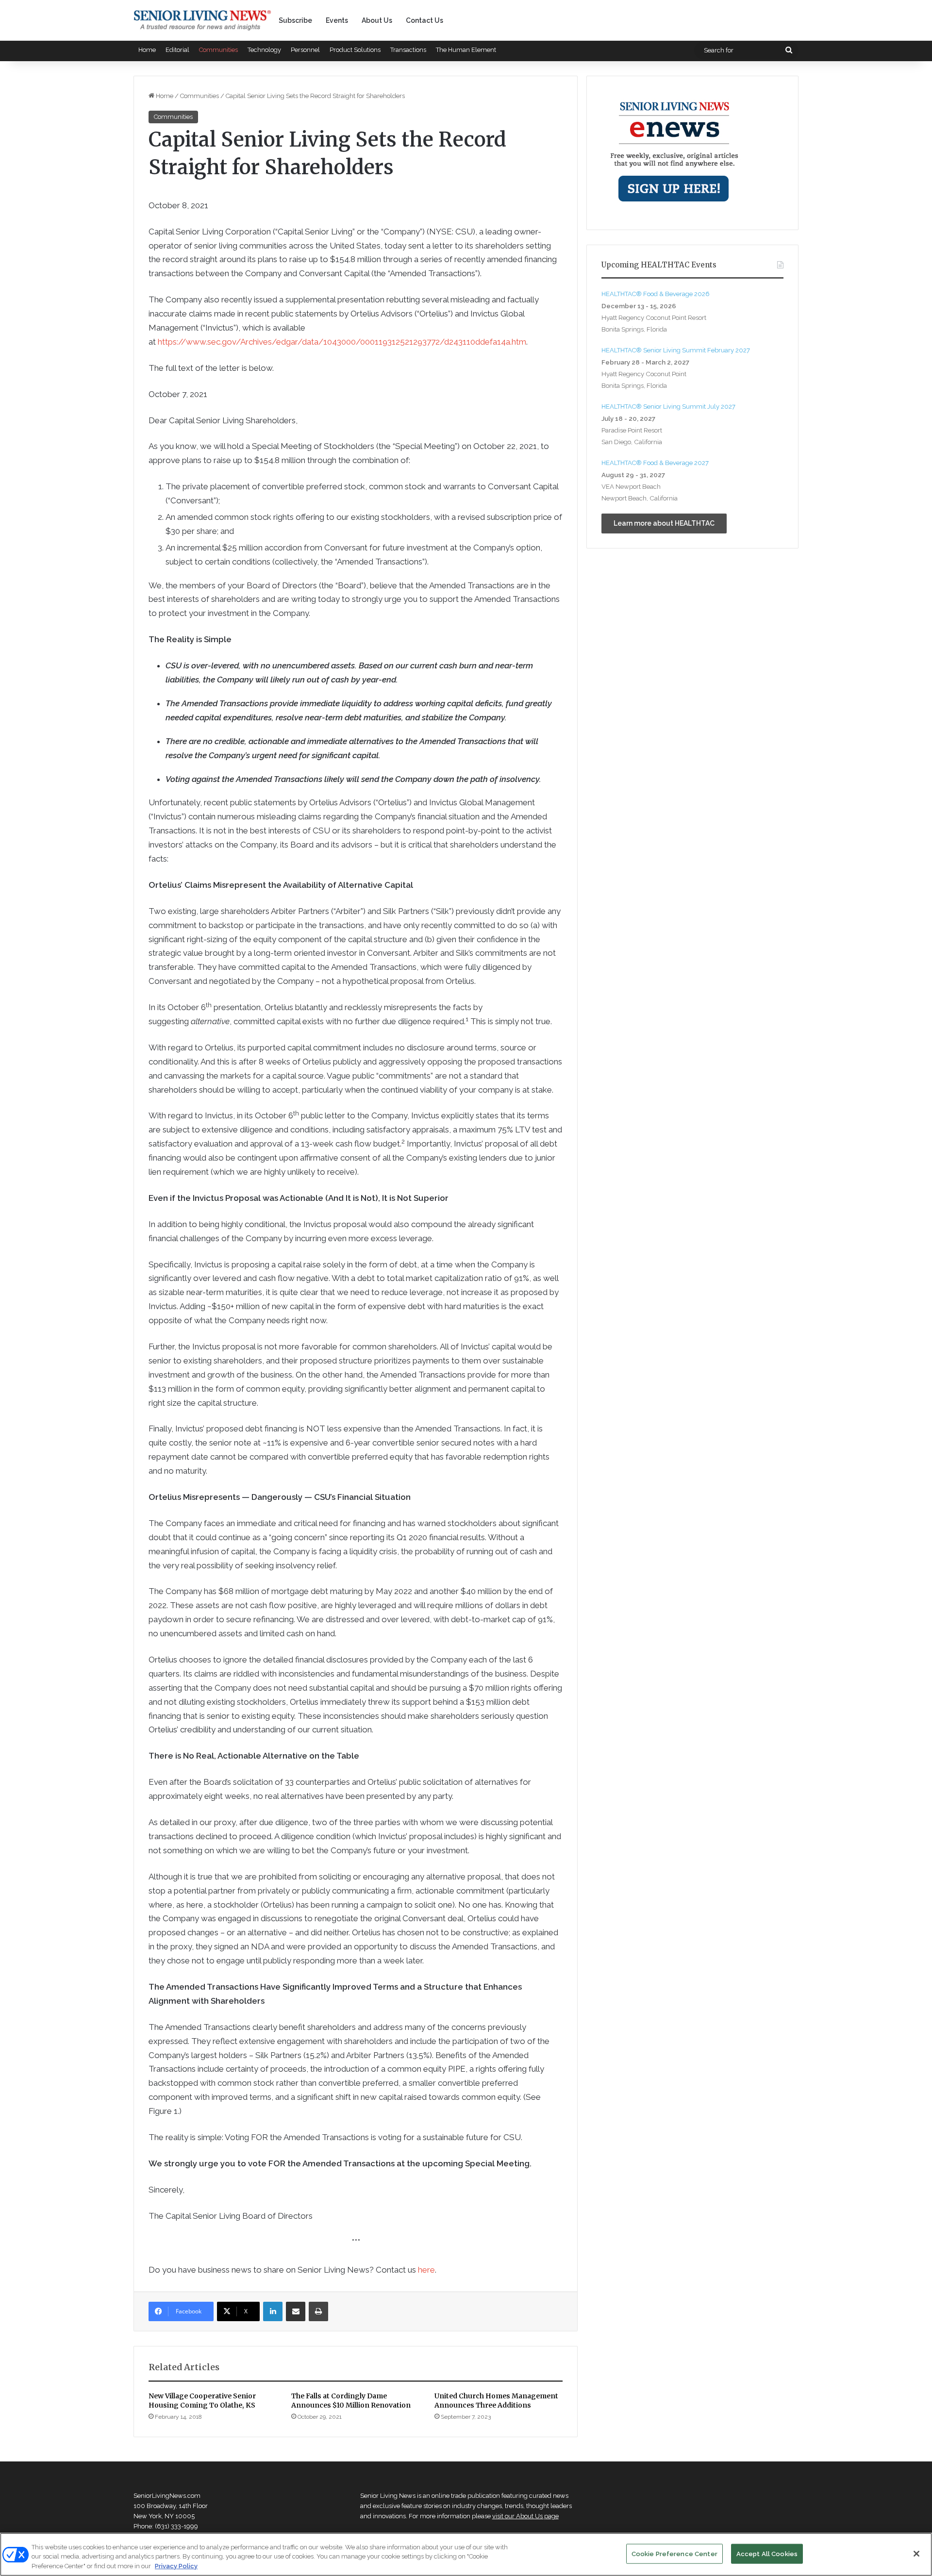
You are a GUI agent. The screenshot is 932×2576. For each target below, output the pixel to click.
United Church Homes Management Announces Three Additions (496, 2401)
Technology (264, 50)
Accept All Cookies (767, 2553)
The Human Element (466, 50)
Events (337, 20)
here (426, 2270)
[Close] (916, 2554)
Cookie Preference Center (674, 2553)
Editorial (177, 50)
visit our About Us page (525, 2516)
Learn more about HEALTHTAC (664, 523)
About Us (377, 20)
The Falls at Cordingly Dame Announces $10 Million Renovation (351, 2401)
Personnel (305, 50)
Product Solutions (355, 50)
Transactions (408, 50)
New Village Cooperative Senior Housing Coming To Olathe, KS (202, 2401)
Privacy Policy (176, 2566)
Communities (218, 50)
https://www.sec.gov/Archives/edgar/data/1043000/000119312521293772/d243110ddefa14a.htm (342, 342)
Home (147, 50)
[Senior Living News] (202, 20)
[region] (466, 2554)
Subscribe (295, 20)
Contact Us (424, 20)
